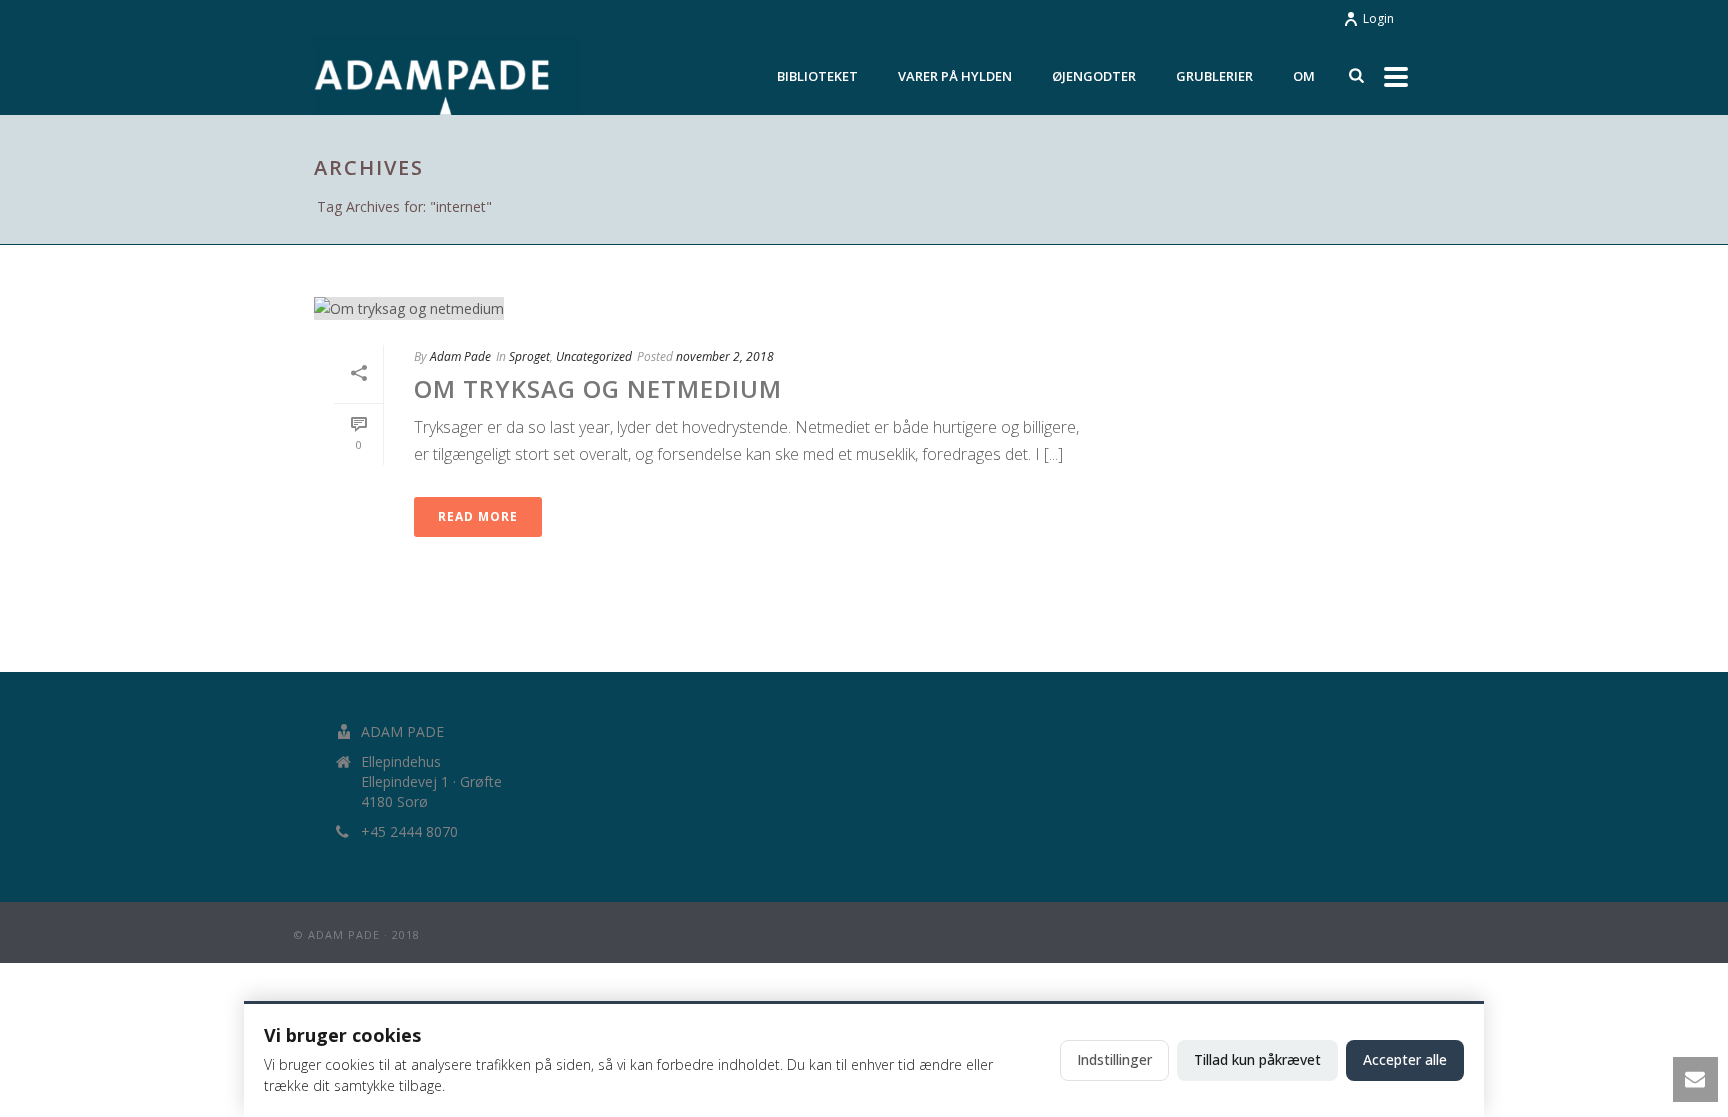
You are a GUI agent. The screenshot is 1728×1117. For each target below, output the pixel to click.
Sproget (529, 356)
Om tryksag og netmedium (598, 388)
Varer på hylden (955, 76)
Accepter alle (1405, 1059)
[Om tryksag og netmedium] (710, 307)
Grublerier (1214, 76)
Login (1378, 18)
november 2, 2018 (725, 356)
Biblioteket (817, 76)
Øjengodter (1094, 76)
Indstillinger (1114, 1059)
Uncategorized (594, 356)
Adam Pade (460, 356)
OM (1304, 76)
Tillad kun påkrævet (1257, 1059)
